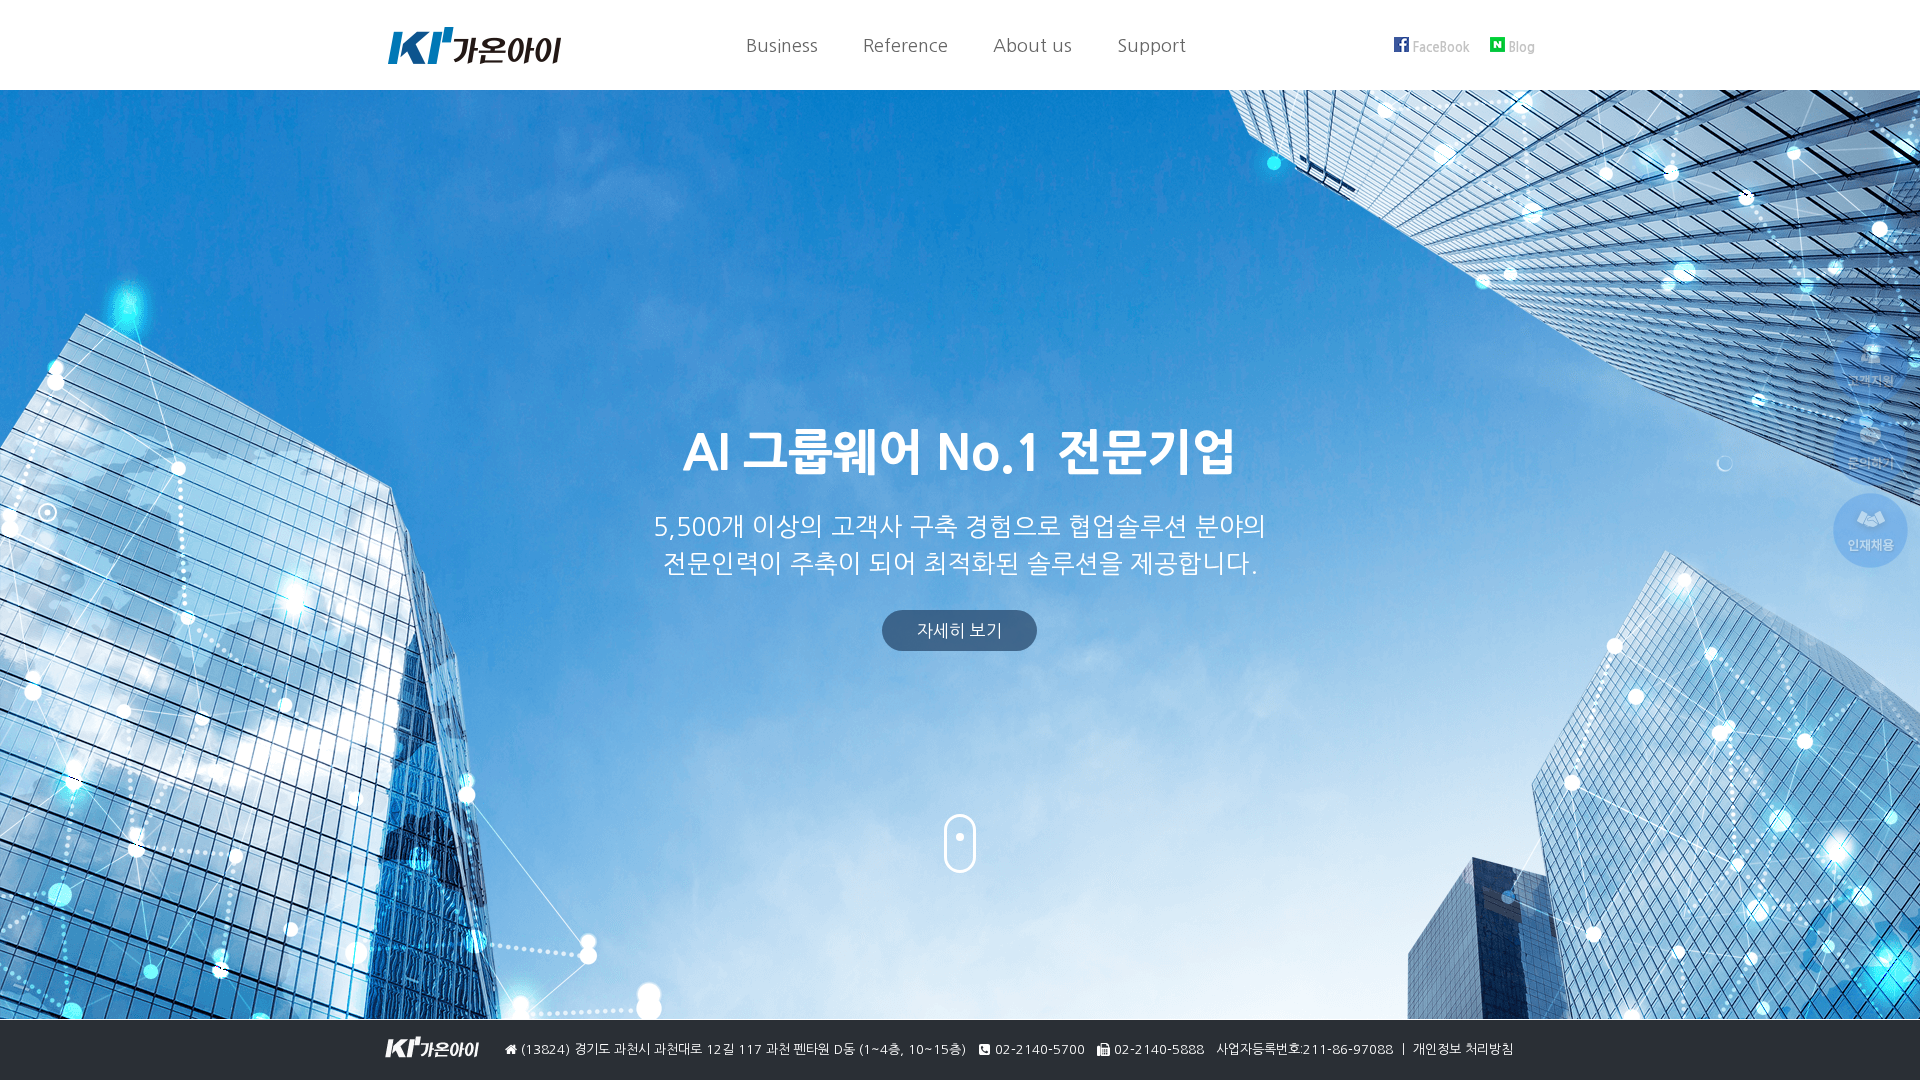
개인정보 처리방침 (1463, 1049)
